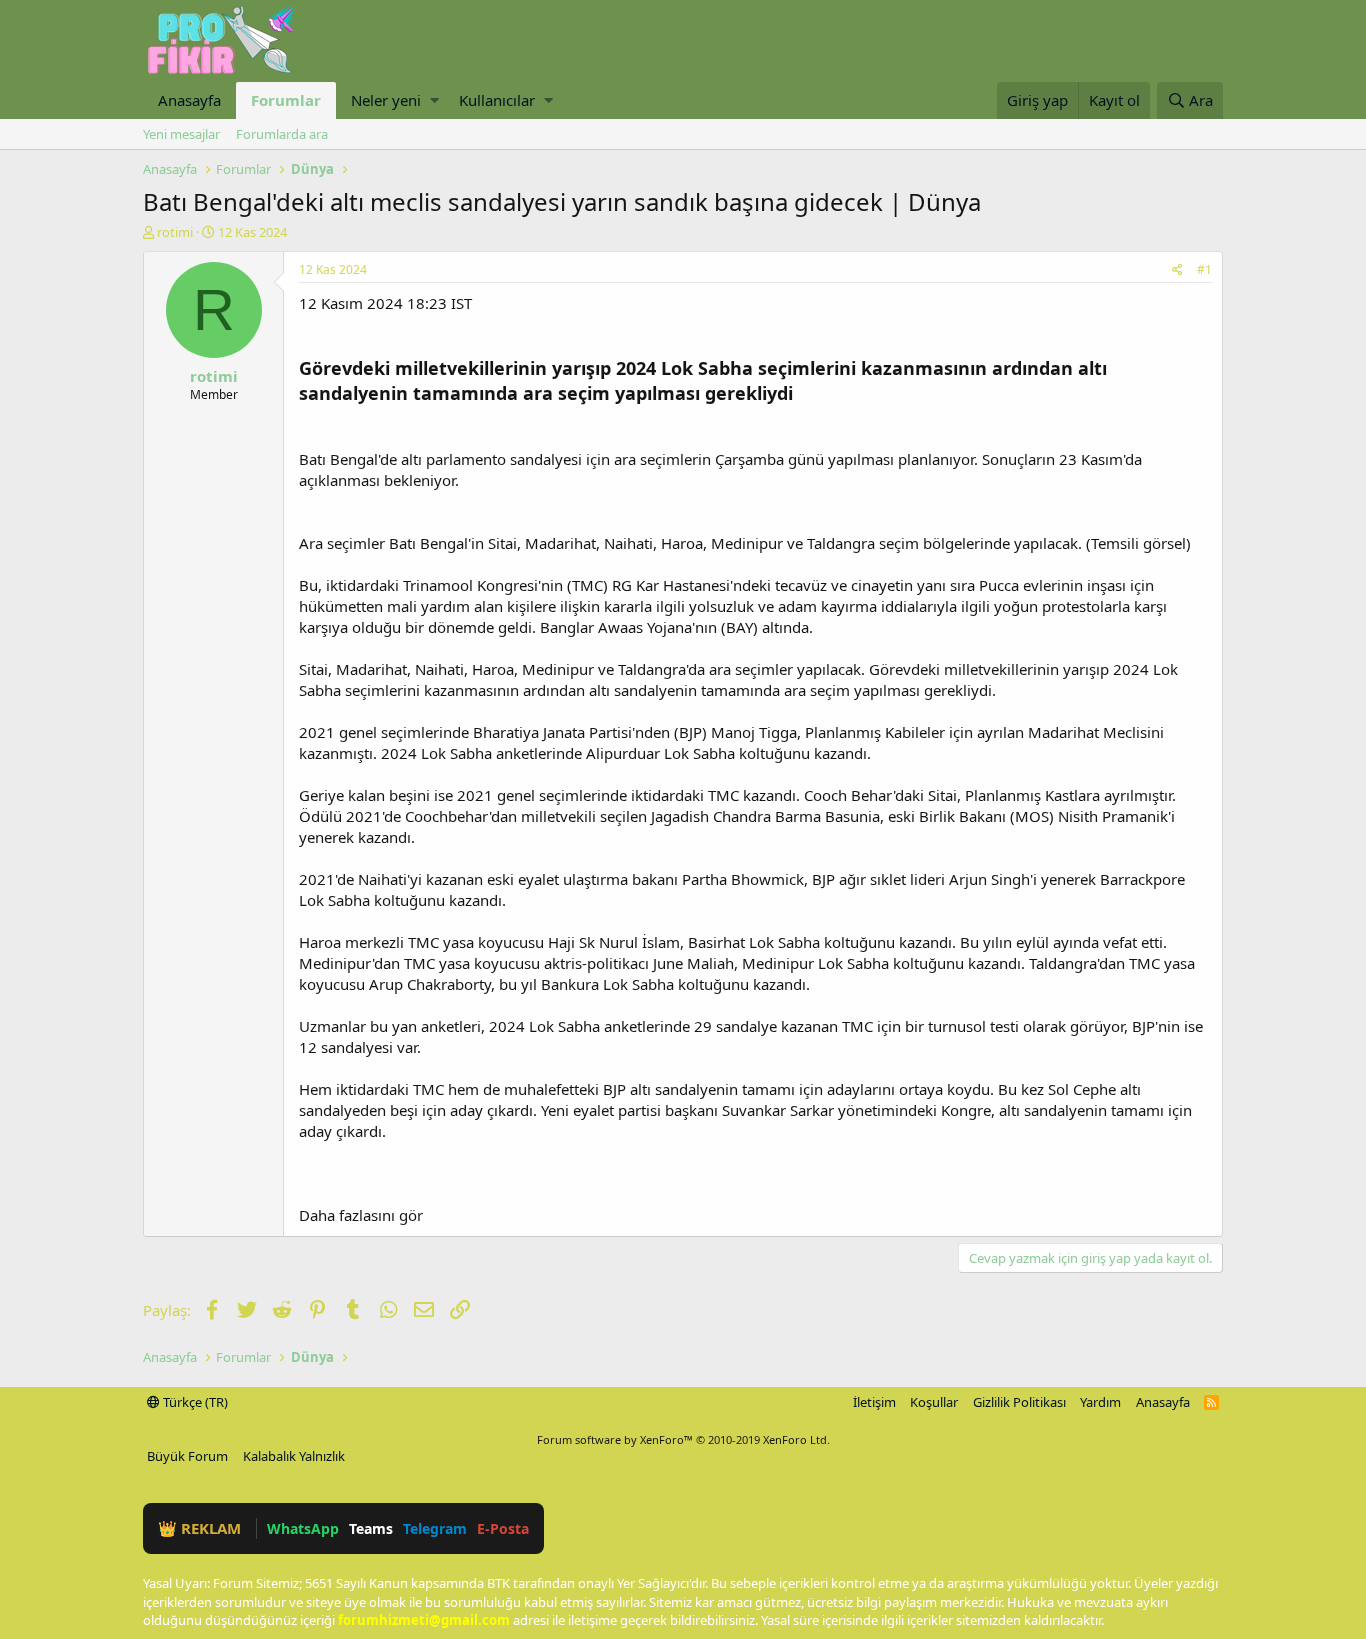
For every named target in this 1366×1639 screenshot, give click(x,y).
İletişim (874, 1402)
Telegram (435, 1528)
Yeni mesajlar (181, 134)
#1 (1204, 269)
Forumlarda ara (282, 134)
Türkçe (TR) (194, 1402)
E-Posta (503, 1528)
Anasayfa (189, 100)
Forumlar (286, 100)
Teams (371, 1528)
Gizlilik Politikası (1019, 1402)
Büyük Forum (187, 1456)
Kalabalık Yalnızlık (294, 1456)
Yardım (1100, 1402)
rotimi (175, 232)
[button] (434, 100)
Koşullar (934, 1402)
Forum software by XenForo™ (683, 1439)
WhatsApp (303, 1528)
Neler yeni (386, 100)
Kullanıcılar (497, 100)
